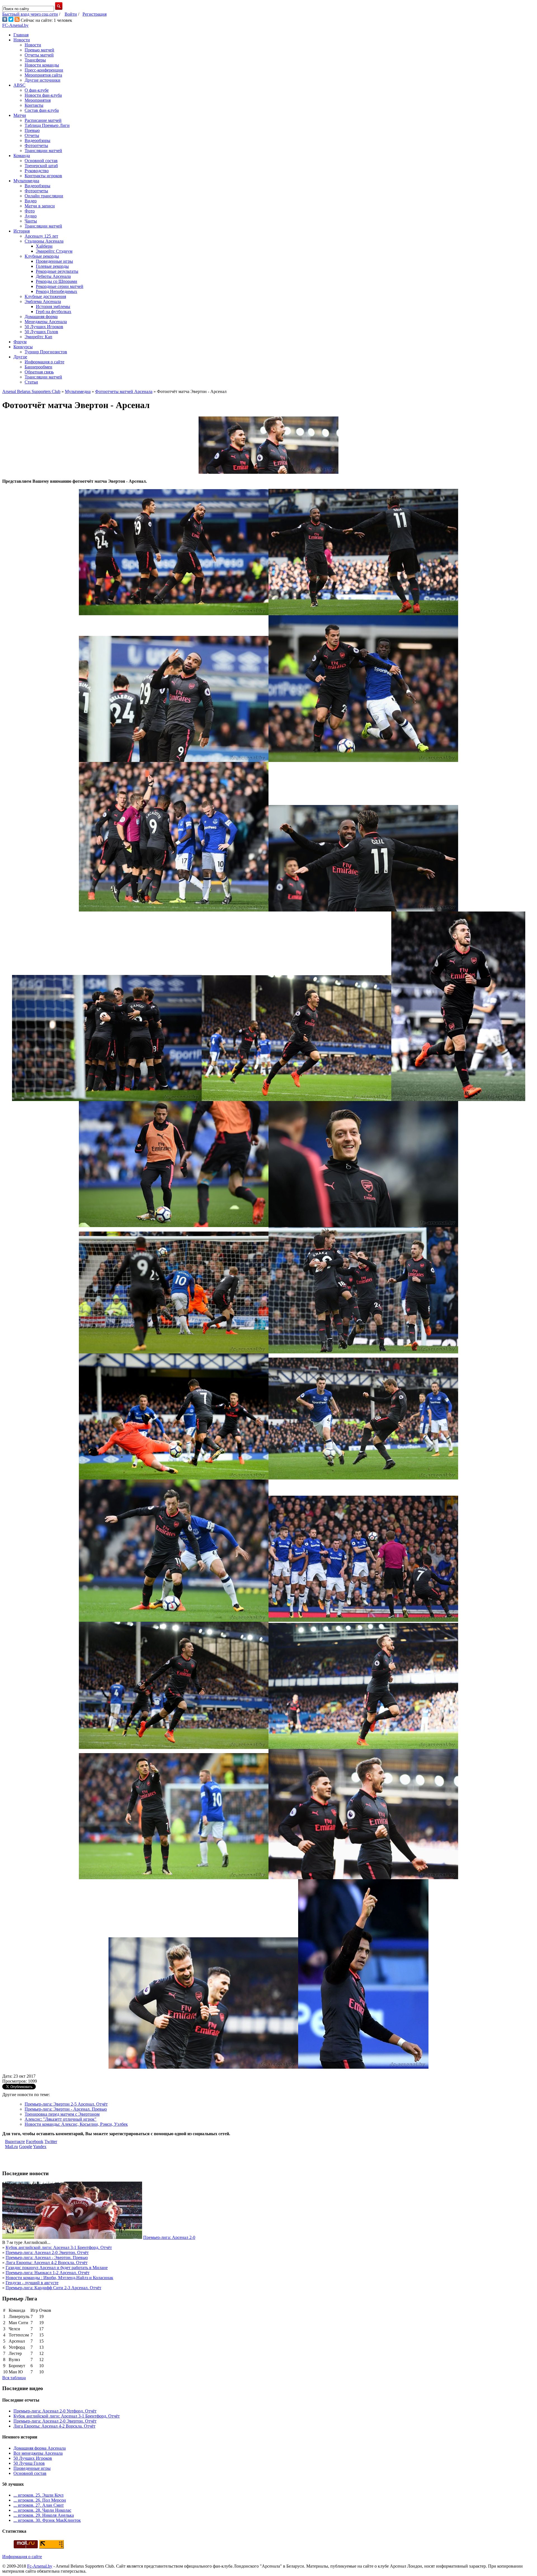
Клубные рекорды (42, 256)
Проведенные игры (54, 261)
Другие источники (43, 80)
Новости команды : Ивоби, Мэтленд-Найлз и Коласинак (59, 2278)
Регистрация (95, 14)
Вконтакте (15, 2141)
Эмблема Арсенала (43, 301)
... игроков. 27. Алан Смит (39, 2505)
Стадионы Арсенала (44, 241)
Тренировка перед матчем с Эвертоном (62, 2114)
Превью (32, 130)
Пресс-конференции (44, 70)
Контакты (34, 105)
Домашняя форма (41, 317)
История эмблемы (53, 306)
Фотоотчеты (36, 145)
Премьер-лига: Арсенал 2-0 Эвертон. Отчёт (47, 2252)
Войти (71, 14)
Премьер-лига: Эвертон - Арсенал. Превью (66, 2109)
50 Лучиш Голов (29, 2463)
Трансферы (35, 60)
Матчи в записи (40, 206)
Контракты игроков (43, 176)
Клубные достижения (45, 296)
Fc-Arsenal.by (40, 2566)
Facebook (35, 2141)
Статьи (31, 382)
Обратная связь (39, 372)
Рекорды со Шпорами (56, 281)
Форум (20, 342)
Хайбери (44, 246)
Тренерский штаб (41, 166)
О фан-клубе (37, 90)
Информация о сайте (44, 362)
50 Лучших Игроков (44, 327)
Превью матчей (39, 50)
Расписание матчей (43, 120)
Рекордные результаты (57, 271)
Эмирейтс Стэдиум (54, 251)
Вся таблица (14, 2378)
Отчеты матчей (39, 55)
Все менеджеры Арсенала (38, 2453)
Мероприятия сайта (43, 75)
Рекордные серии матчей (60, 286)
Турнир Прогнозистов (46, 352)
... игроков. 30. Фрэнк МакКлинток (47, 2520)
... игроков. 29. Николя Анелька (44, 2515)
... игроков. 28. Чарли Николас (42, 2510)
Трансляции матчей (43, 151)
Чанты (31, 221)
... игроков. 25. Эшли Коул (38, 2495)
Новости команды (42, 65)
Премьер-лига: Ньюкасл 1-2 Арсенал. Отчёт (48, 2273)
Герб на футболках (54, 312)
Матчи (20, 115)
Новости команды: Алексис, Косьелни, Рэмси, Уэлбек (76, 2124)
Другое (20, 357)
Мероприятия (38, 100)
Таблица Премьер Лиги (47, 125)
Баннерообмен (38, 367)
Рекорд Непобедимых (56, 291)
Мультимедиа (26, 181)
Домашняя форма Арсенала (40, 2448)
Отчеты (32, 135)
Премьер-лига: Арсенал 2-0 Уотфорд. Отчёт (55, 2411)
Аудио (31, 216)
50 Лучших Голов (41, 332)
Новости (22, 40)
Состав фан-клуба (42, 110)
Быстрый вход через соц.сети (30, 14)
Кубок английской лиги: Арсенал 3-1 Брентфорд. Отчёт (59, 2247)
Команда (22, 156)
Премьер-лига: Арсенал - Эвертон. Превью (47, 2257)
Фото (30, 211)
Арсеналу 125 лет (41, 236)
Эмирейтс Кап (38, 337)
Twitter (51, 2141)
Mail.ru (11, 2147)
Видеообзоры (37, 140)
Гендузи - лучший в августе (32, 2283)
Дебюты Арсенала (53, 276)
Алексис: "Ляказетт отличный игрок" (61, 2119)
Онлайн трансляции (44, 196)
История (22, 231)
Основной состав (41, 161)
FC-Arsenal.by (15, 25)
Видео (31, 201)
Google (26, 2147)
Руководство (37, 171)
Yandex (40, 2147)
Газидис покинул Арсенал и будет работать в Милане (57, 2268)
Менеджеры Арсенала (46, 322)
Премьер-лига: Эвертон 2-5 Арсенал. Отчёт (66, 2104)
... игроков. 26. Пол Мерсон (40, 2500)
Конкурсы (23, 347)
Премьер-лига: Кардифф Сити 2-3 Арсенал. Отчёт (53, 2288)
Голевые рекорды (52, 266)
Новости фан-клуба (43, 95)
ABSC (19, 85)
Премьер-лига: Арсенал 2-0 (169, 2237)
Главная (21, 35)
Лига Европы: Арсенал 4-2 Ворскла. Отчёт (47, 2263)
